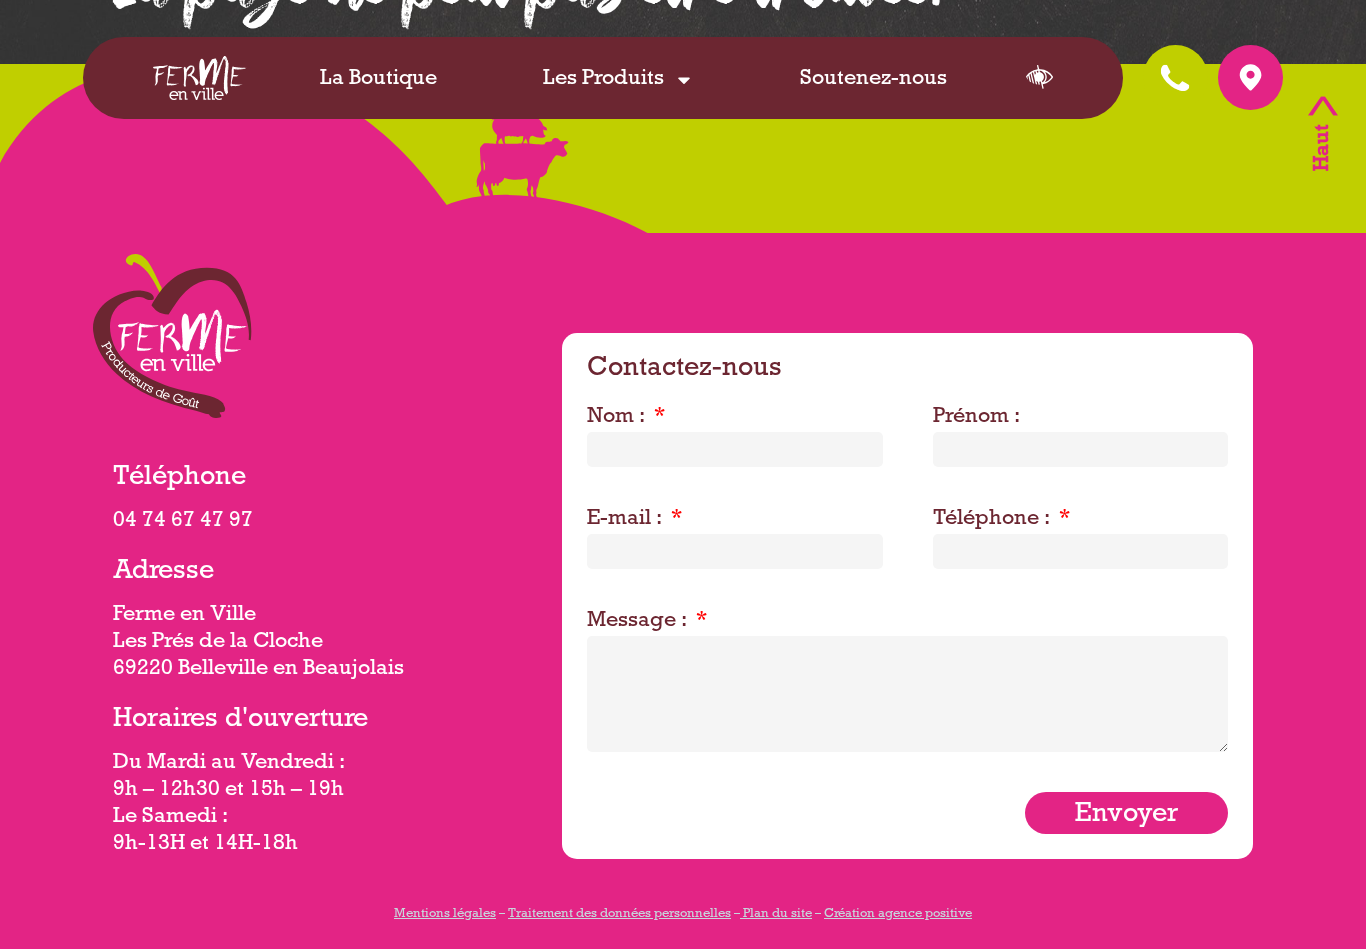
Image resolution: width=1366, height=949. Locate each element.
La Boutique (378, 80)
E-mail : (627, 520)
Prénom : (976, 418)
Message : (639, 622)
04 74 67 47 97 (183, 522)
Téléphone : (994, 520)
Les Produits (603, 80)
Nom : (618, 418)
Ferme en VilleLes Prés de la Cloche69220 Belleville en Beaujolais (258, 643)
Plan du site (776, 915)
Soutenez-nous (873, 80)
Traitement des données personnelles (619, 915)
